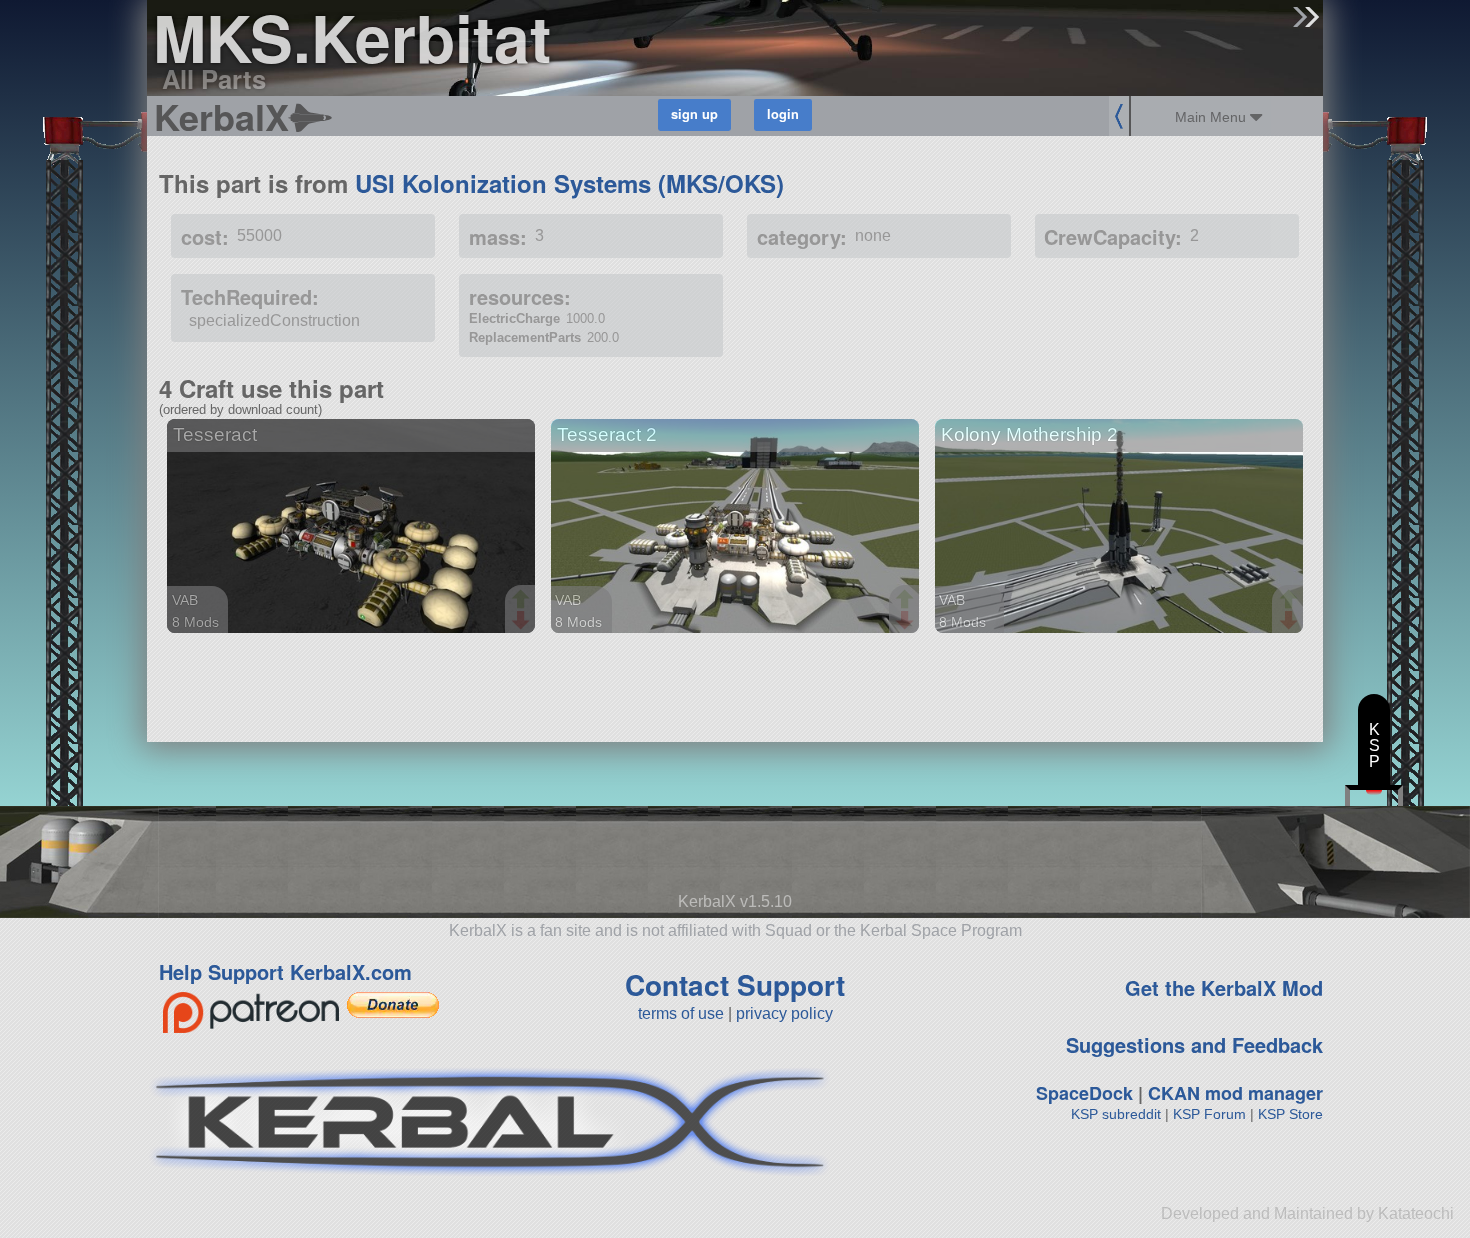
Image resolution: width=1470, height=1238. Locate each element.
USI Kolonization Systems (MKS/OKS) (569, 183)
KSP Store (1290, 1114)
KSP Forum (1209, 1114)
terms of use (681, 1013)
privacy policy (784, 1013)
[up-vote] (523, 601)
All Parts (214, 78)
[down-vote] (523, 621)
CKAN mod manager (1235, 1093)
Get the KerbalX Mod (1224, 987)
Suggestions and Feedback (1194, 1044)
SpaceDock (1084, 1093)
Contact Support (735, 984)
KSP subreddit (1116, 1114)
